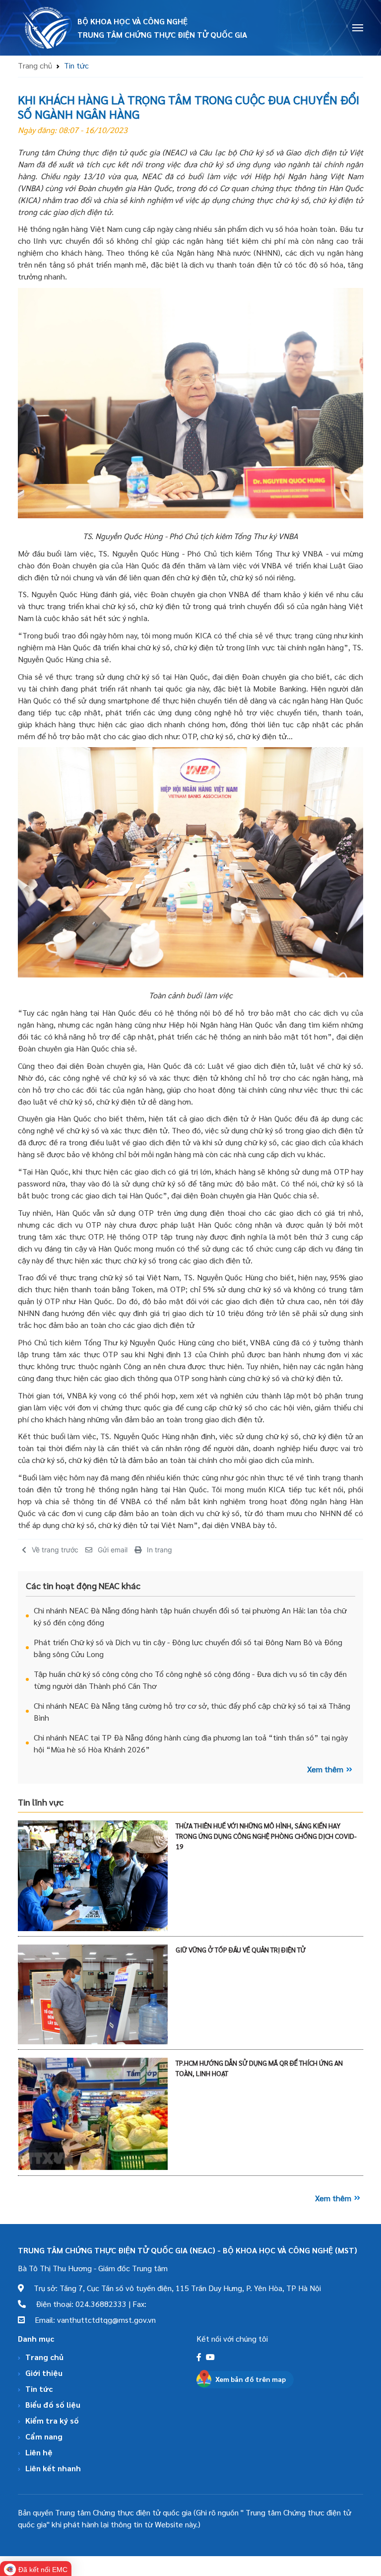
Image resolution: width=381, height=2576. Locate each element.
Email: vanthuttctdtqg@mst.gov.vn (90, 2320)
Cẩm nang (44, 2436)
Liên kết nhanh (53, 2468)
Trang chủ (35, 65)
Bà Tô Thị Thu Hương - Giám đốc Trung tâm (93, 2268)
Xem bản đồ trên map (251, 2379)
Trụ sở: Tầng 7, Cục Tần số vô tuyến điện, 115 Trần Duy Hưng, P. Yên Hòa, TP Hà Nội (172, 2288)
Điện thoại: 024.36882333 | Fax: (86, 2304)
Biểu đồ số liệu (53, 2404)
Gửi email (113, 1550)
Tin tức (39, 2389)
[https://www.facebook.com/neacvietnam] (200, 2357)
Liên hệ (39, 2452)
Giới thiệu (44, 2373)
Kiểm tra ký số (52, 2420)
